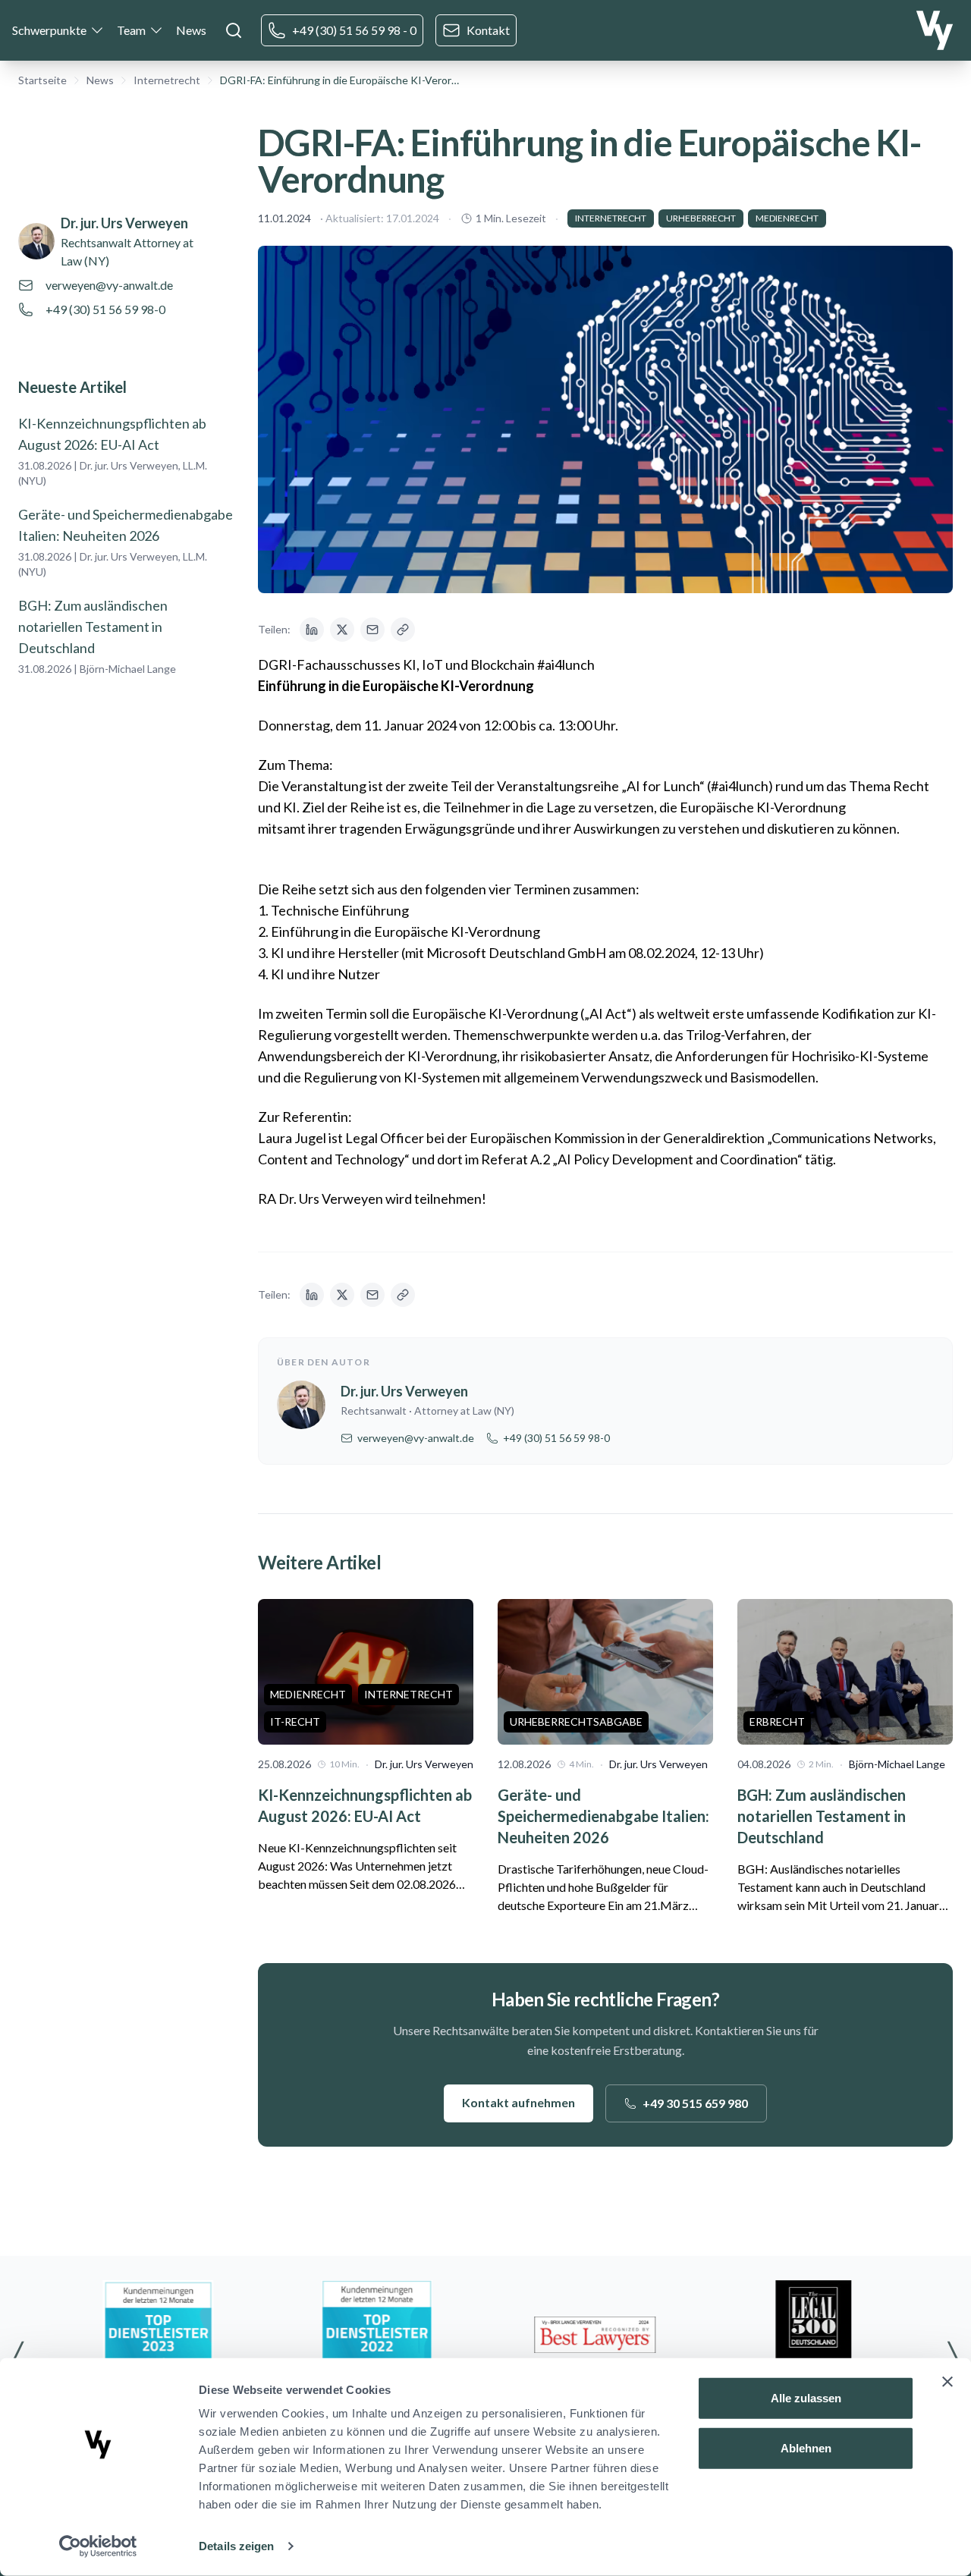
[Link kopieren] (403, 630)
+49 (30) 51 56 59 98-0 (105, 309)
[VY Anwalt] (935, 30)
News (191, 30)
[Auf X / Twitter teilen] (342, 630)
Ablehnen (806, 2447)
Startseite (42, 80)
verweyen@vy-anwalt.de (109, 285)
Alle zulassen (806, 2398)
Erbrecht (777, 1722)
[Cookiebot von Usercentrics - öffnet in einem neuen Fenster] (98, 2546)
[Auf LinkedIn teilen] (312, 630)
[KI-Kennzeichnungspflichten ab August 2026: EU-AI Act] (366, 1672)
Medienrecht (787, 218)
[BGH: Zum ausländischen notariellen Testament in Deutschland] (845, 1672)
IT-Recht (295, 1722)
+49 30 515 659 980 (695, 2103)
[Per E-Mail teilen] (372, 630)
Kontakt (488, 30)
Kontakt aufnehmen (518, 2102)
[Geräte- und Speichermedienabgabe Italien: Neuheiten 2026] (605, 1672)
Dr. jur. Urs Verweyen (124, 223)
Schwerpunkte (49, 30)
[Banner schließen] (947, 2382)
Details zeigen (236, 2546)
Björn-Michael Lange (128, 669)
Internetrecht (167, 80)
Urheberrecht (701, 218)
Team (131, 30)
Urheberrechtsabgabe (576, 1722)
